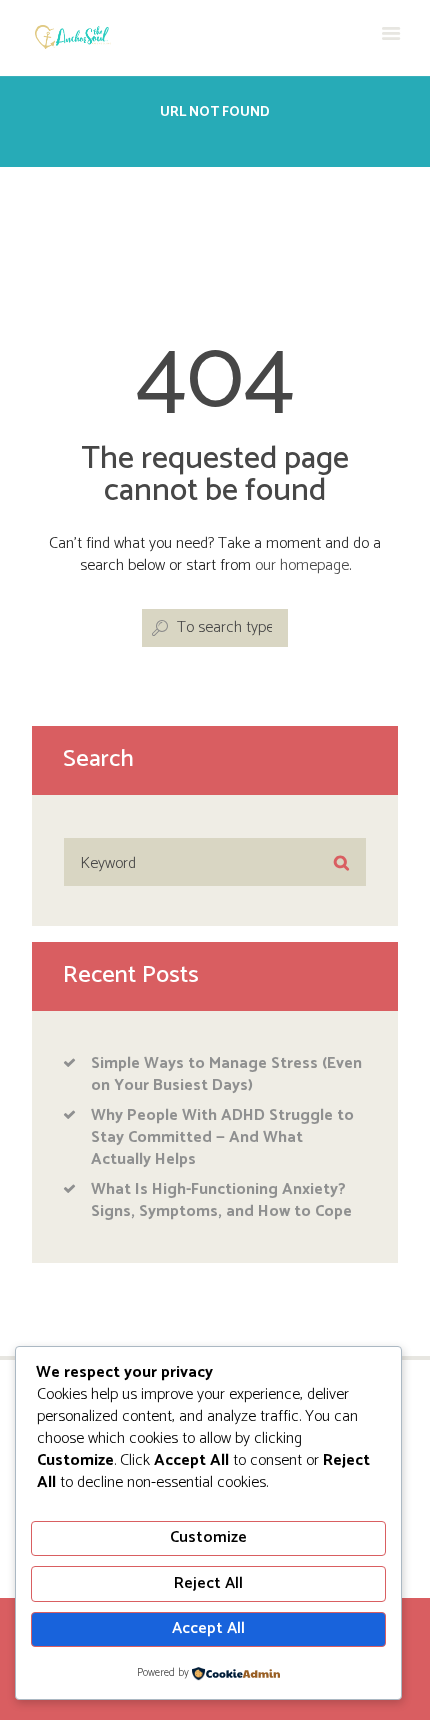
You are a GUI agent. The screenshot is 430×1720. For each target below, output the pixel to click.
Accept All (208, 1628)
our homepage (302, 565)
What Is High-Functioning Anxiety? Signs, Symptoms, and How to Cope (221, 1200)
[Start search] (158, 628)
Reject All (208, 1583)
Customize (208, 1537)
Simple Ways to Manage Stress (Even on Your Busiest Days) (226, 1074)
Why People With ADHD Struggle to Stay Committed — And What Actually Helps (222, 1137)
